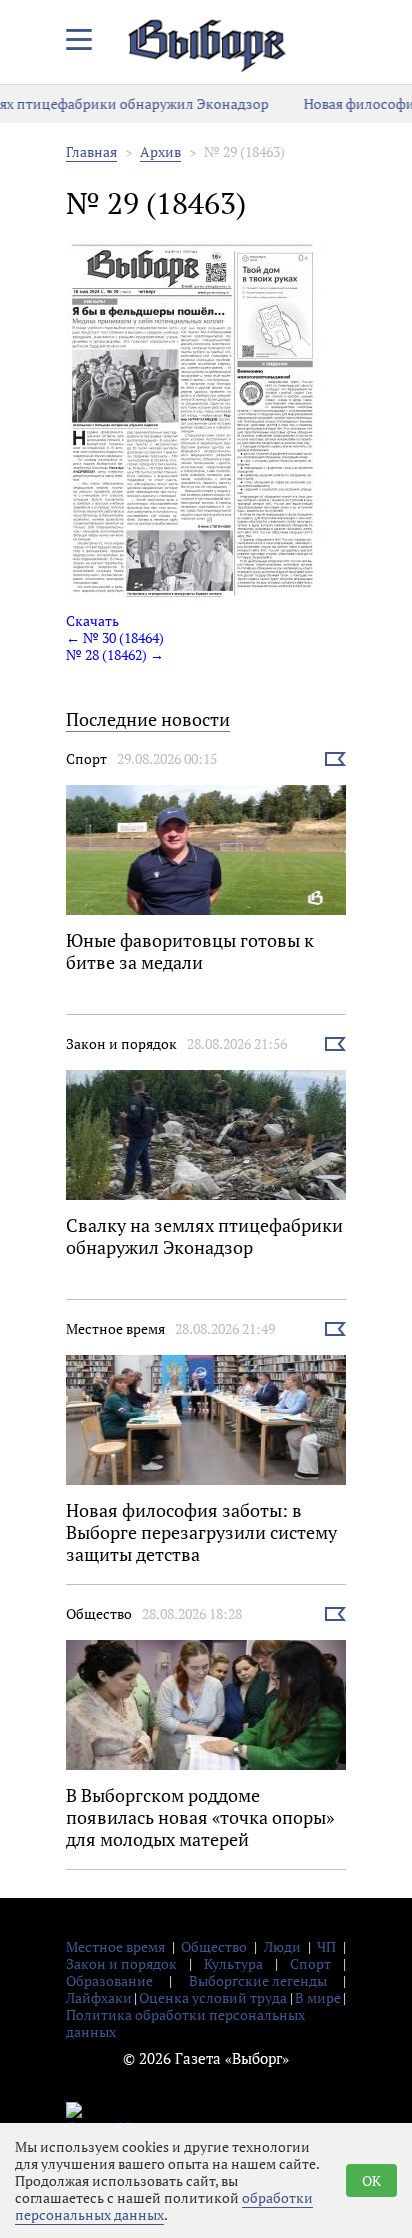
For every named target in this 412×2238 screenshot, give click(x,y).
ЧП (326, 1946)
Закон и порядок (121, 1043)
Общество (99, 1613)
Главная (91, 151)
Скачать (92, 620)
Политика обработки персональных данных (185, 2023)
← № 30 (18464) (115, 637)
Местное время (115, 1328)
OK (371, 2180)
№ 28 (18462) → (115, 654)
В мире (318, 1997)
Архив (160, 151)
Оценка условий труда (213, 1997)
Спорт (86, 758)
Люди (282, 1946)
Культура (233, 1963)
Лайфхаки (99, 1997)
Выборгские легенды (258, 1980)
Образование (109, 1980)
